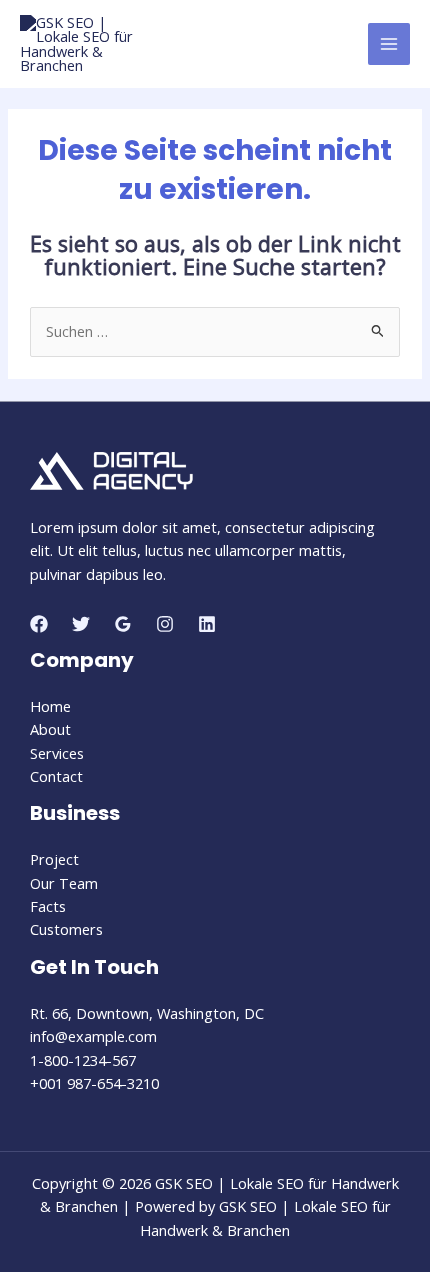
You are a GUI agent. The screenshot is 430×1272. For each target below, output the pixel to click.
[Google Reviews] (123, 624)
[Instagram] (165, 624)
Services (57, 753)
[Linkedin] (207, 624)
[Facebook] (39, 624)
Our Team (64, 883)
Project (54, 859)
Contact (56, 776)
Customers (66, 929)
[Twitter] (81, 624)
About (50, 729)
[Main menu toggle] (389, 44)
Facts (48, 906)
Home (50, 706)
